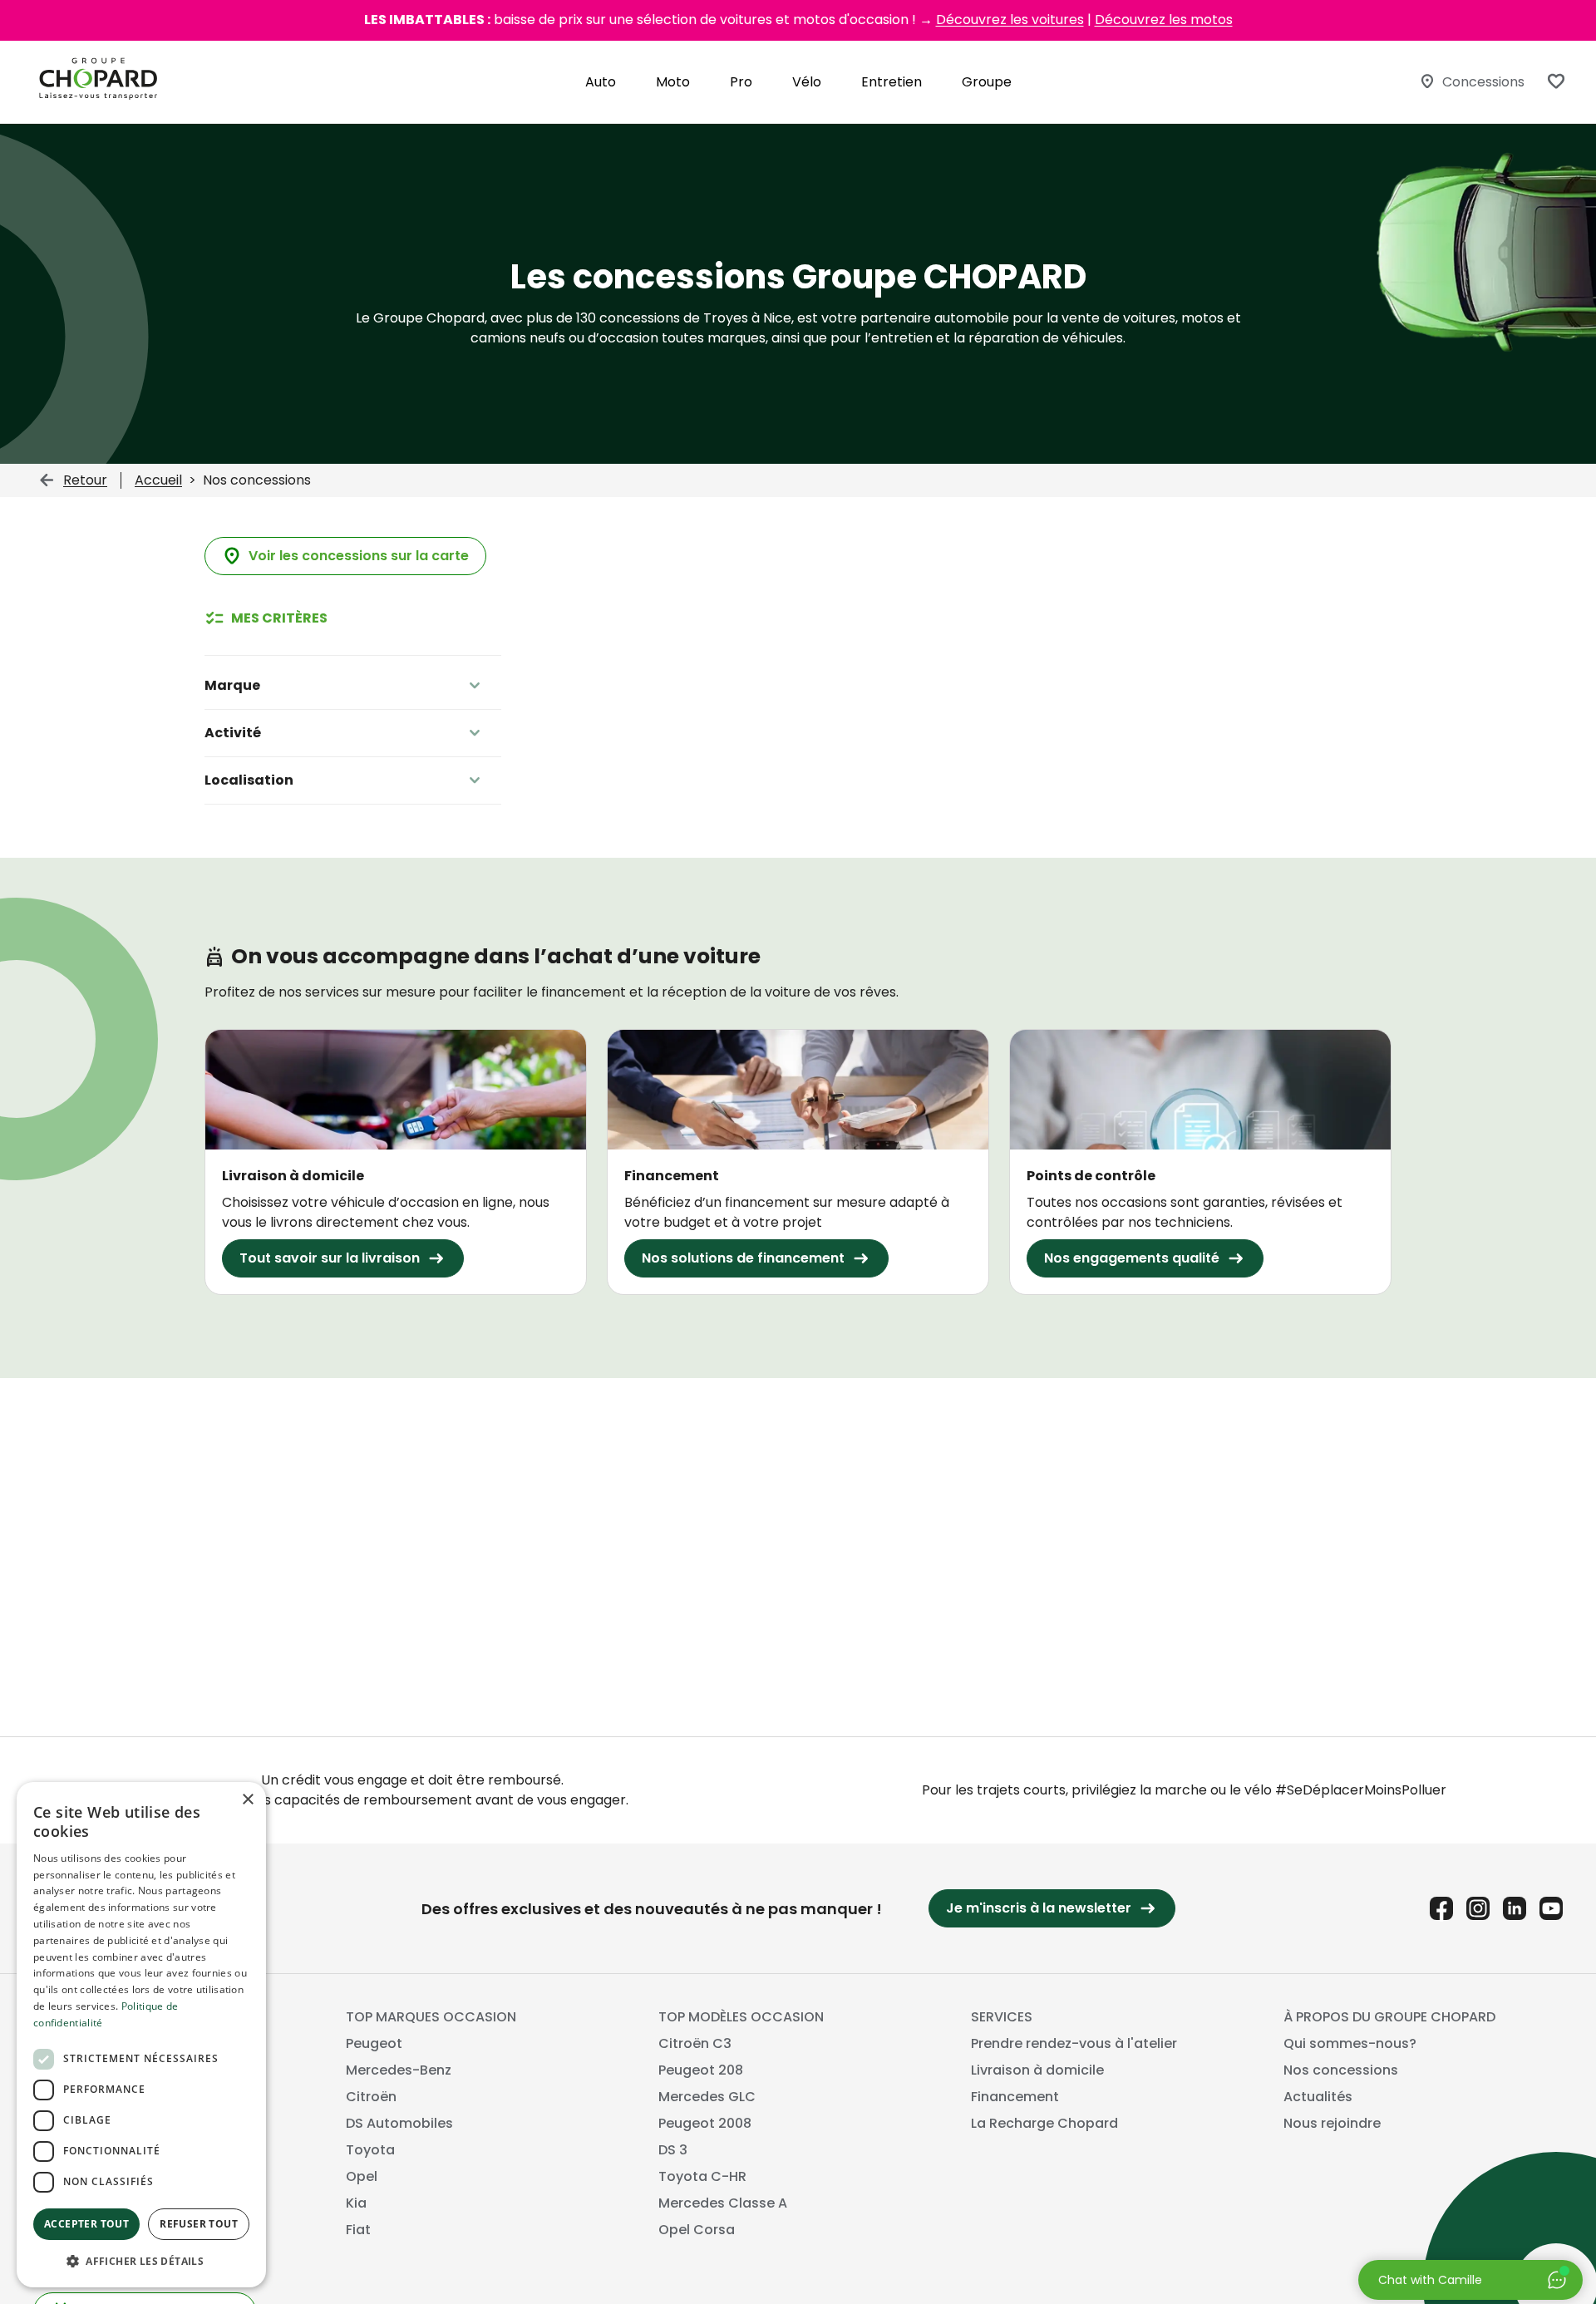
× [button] (247, 1800)
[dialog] (141, 2035)
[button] (141, 2261)
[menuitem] (601, 82)
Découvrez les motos (1164, 20)
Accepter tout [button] (86, 2224)
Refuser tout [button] (199, 2224)
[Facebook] (1441, 1908)
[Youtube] (1551, 1908)
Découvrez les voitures (1010, 20)
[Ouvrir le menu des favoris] (1556, 81)
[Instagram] (1478, 1908)
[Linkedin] (1515, 1908)
